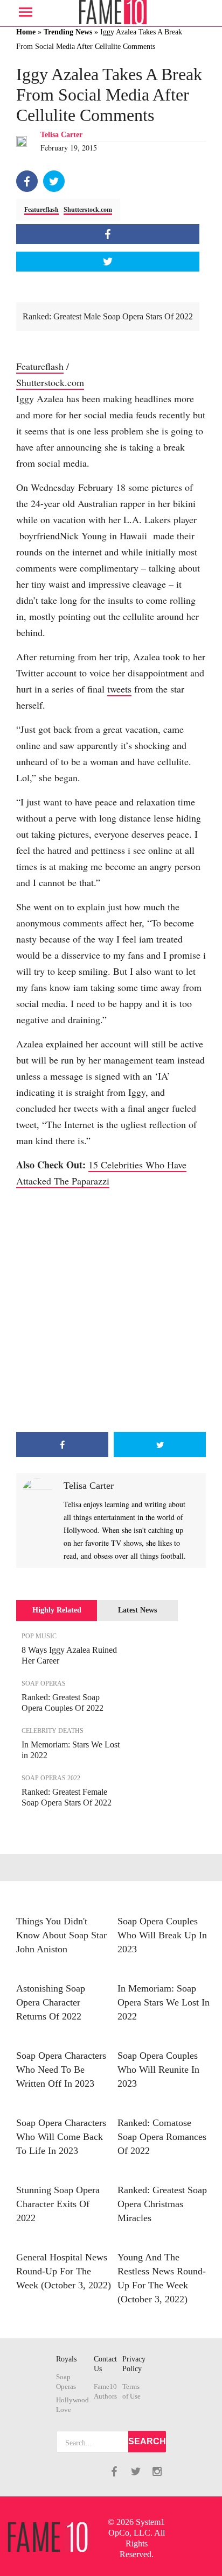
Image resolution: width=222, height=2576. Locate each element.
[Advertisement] (111, 1310)
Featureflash (41, 210)
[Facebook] (27, 181)
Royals (66, 2359)
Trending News (68, 32)
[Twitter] (54, 181)
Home (26, 32)
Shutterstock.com (88, 210)
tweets (119, 689)
